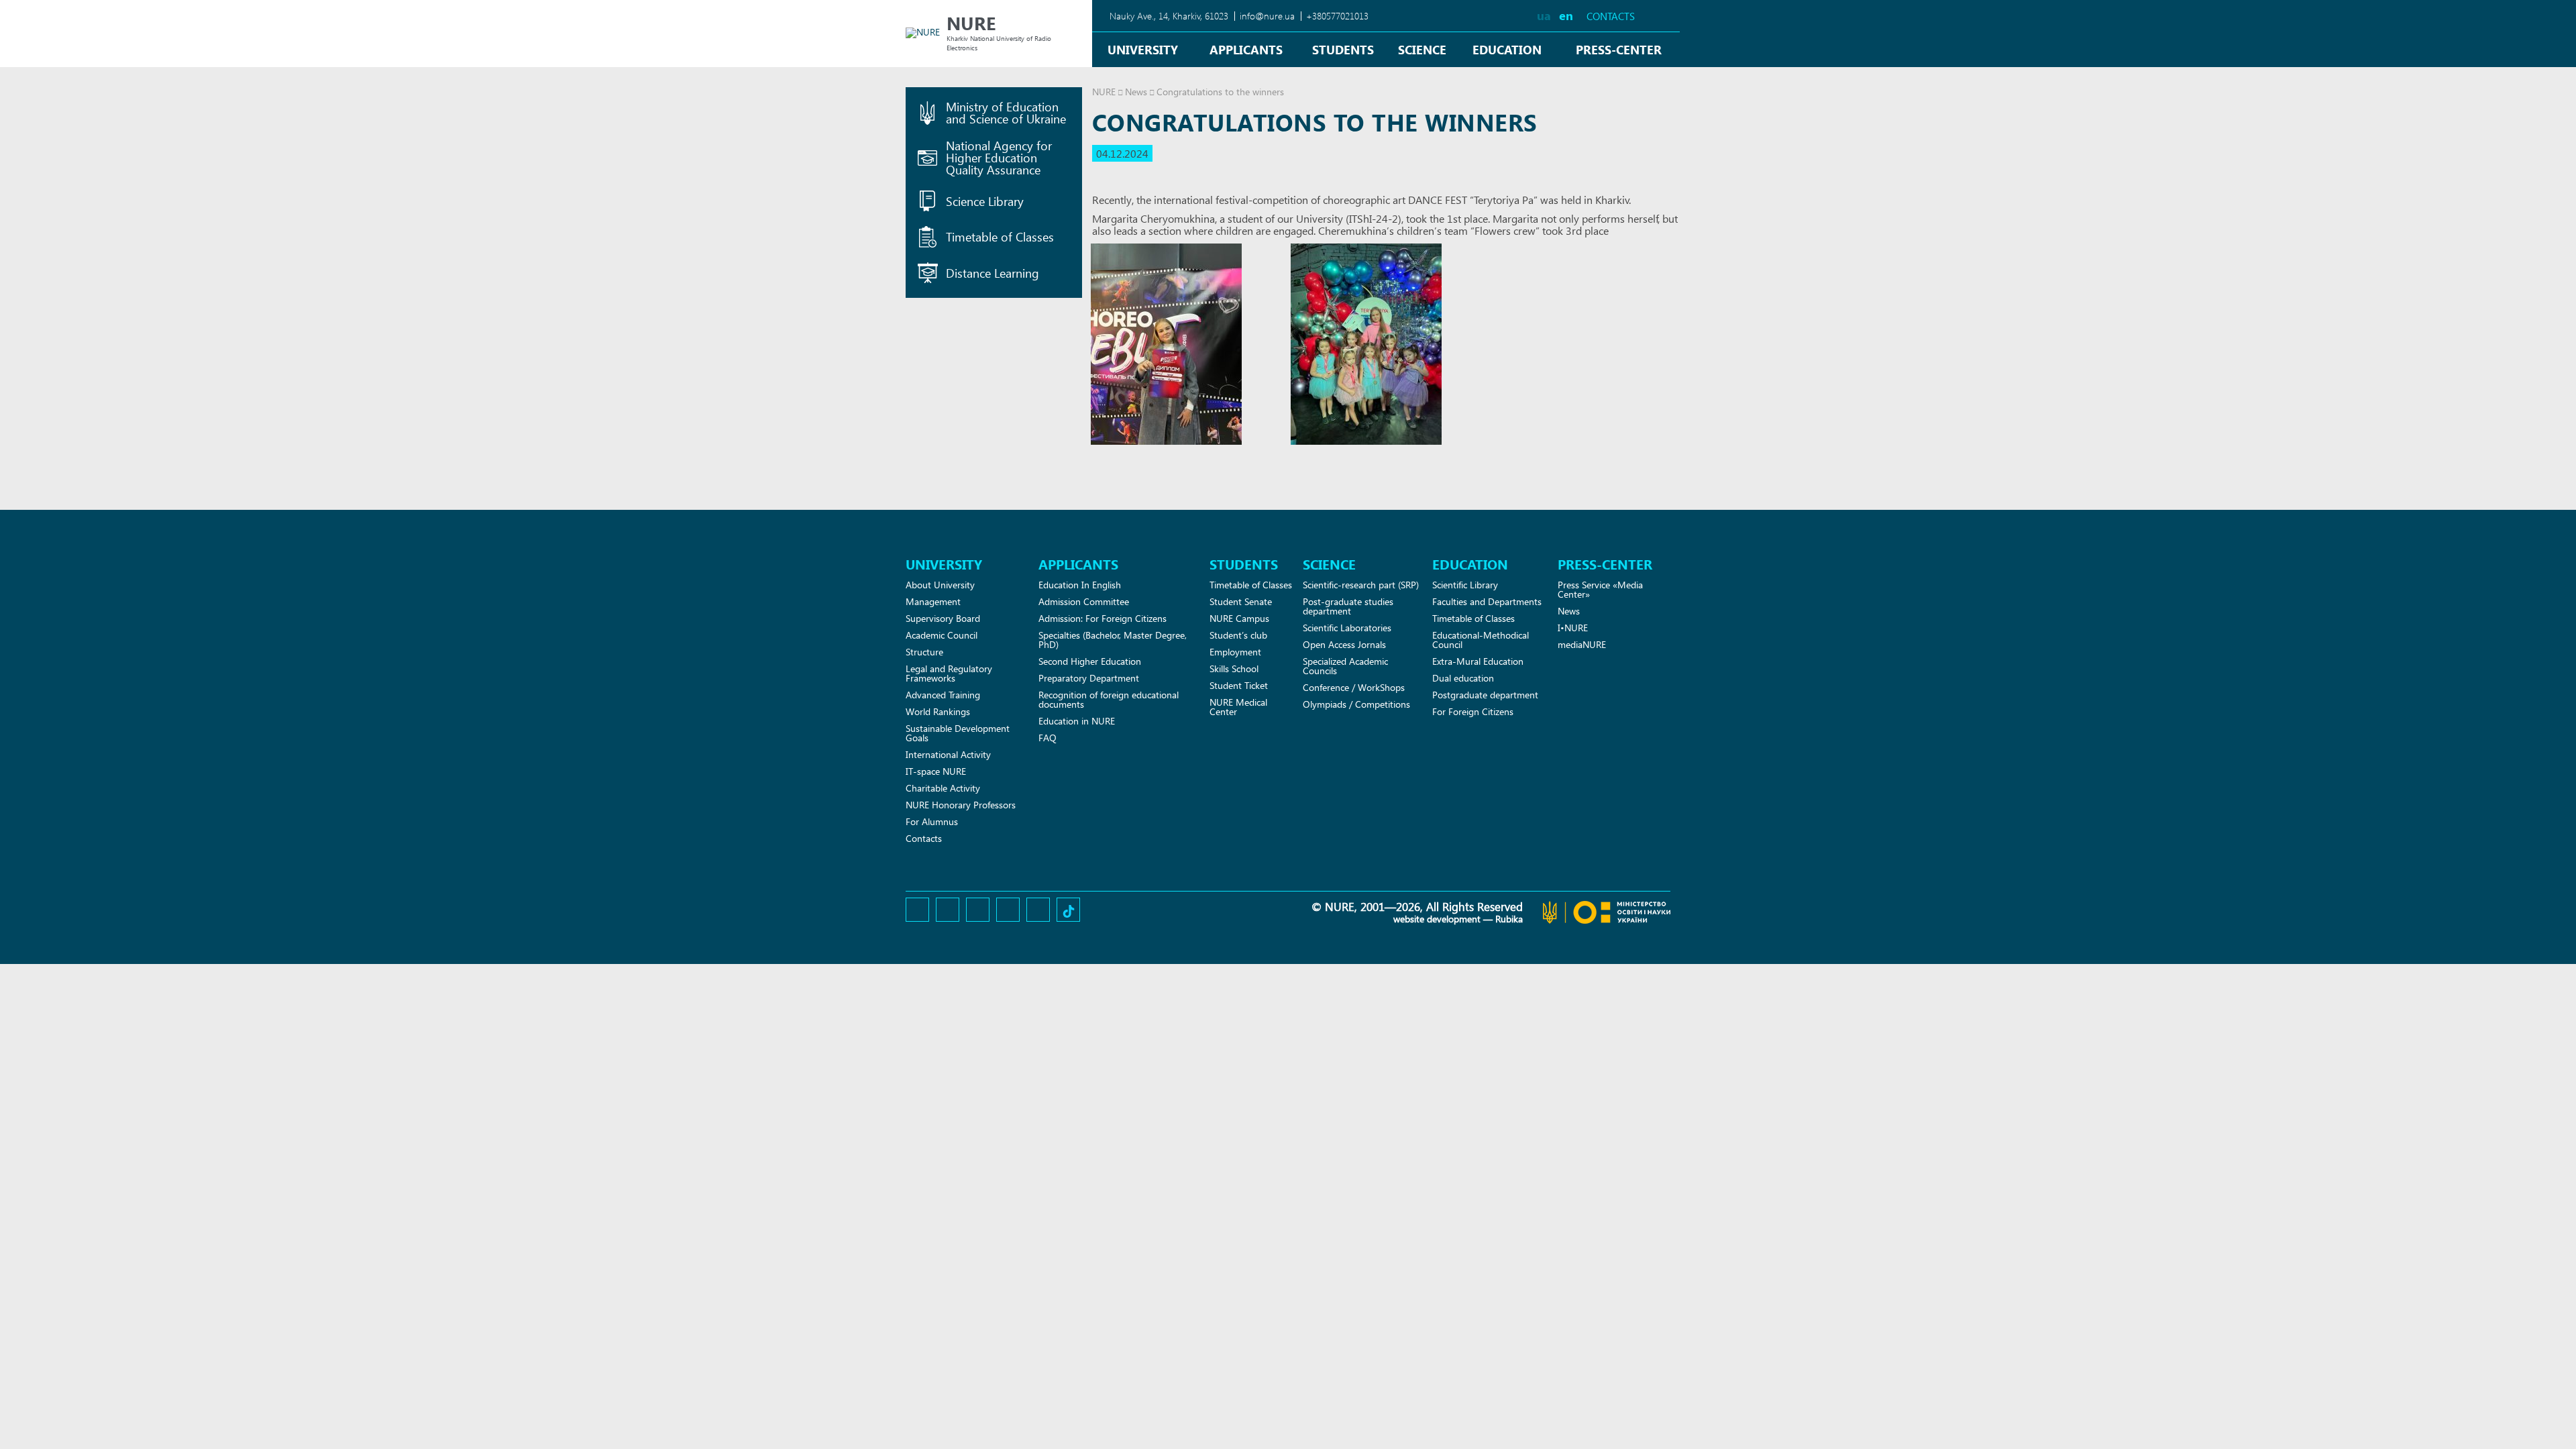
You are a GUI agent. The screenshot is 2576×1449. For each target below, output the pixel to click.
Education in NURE (1077, 721)
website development (1437, 919)
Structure (924, 652)
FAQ (1048, 738)
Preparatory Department (1089, 678)
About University (940, 585)
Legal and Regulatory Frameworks (949, 673)
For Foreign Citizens (1473, 711)
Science (1422, 49)
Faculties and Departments (1487, 601)
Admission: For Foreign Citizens (1103, 618)
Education (1507, 49)
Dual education (1463, 678)
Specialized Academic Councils (1345, 666)
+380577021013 (1337, 16)
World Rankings (938, 711)
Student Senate (1241, 601)
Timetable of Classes (1251, 585)
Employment (1235, 652)
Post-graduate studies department (1348, 606)
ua (1544, 15)
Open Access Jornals (1344, 644)
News (1136, 92)
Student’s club (1238, 635)
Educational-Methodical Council (1481, 640)
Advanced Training (943, 695)
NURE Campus (1239, 618)
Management (933, 601)
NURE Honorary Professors (961, 805)
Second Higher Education (1090, 661)
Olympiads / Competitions (1356, 704)
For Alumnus (932, 821)
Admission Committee (1084, 601)
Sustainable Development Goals (958, 733)
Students (1343, 49)
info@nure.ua (1267, 16)
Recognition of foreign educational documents (1109, 699)
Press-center (1619, 49)
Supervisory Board (943, 618)
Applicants (1246, 49)
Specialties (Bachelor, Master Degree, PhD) (1113, 640)
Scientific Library (1465, 585)
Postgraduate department (1485, 695)
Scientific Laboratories (1347, 628)
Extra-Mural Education (1478, 661)
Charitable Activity (943, 788)
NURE (1104, 92)
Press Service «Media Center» (1600, 589)
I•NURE (1573, 628)
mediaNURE (1582, 644)
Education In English (1080, 585)
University (1143, 49)
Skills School (1234, 668)
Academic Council (942, 635)
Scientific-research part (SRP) (1361, 585)
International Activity (948, 754)
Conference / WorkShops (1354, 687)
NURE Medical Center (1238, 707)
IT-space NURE (936, 771)
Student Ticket (1239, 685)
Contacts (1611, 16)
